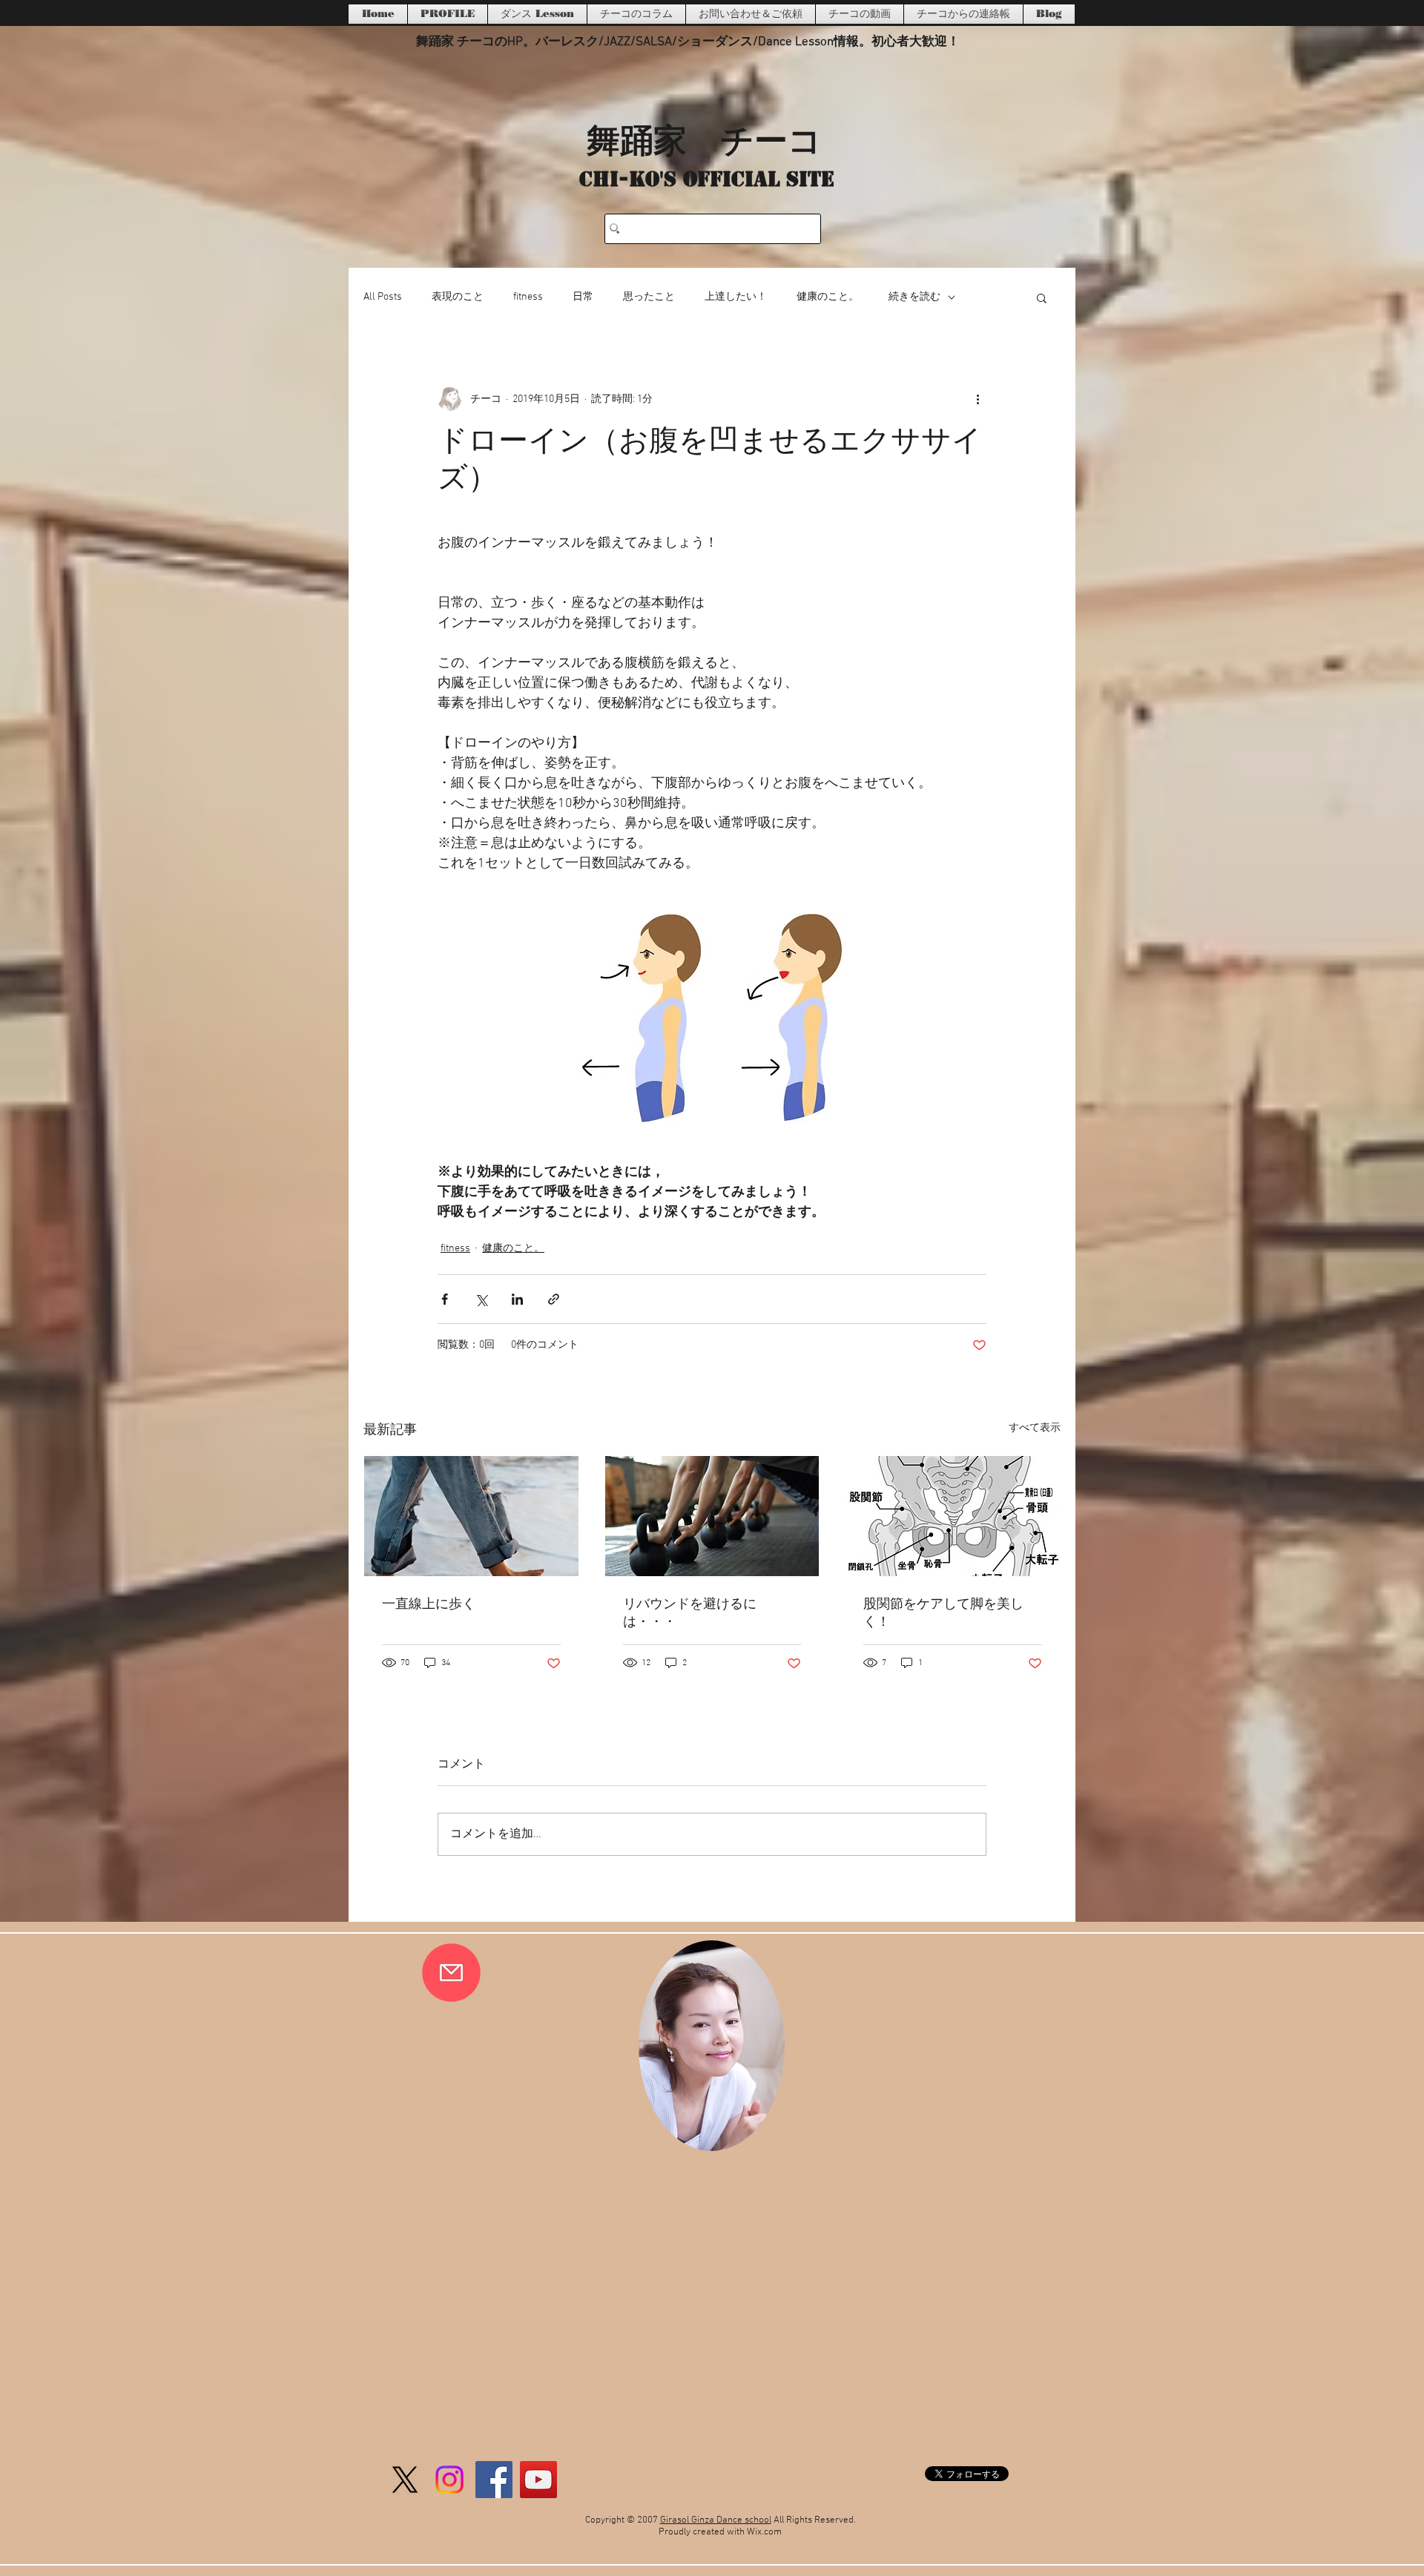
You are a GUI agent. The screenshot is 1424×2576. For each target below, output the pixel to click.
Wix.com (764, 2532)
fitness (528, 297)
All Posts (383, 297)
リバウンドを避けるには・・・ (690, 1614)
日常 (583, 297)
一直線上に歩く (429, 1605)
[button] (1042, 297)
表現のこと (458, 297)
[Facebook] (494, 2480)
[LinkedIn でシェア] (517, 1299)
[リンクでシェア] (554, 1299)
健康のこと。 (828, 297)
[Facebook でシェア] (445, 1299)
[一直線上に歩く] (471, 1516)
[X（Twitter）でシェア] (481, 1299)
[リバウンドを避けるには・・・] (712, 1516)
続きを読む (914, 297)
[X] (405, 2480)
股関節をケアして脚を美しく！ (943, 1614)
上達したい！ (736, 297)
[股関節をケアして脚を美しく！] (953, 1516)
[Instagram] (449, 2480)
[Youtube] (538, 2480)
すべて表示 (1035, 1428)
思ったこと (649, 297)
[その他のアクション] (978, 399)
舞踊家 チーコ (704, 139)
